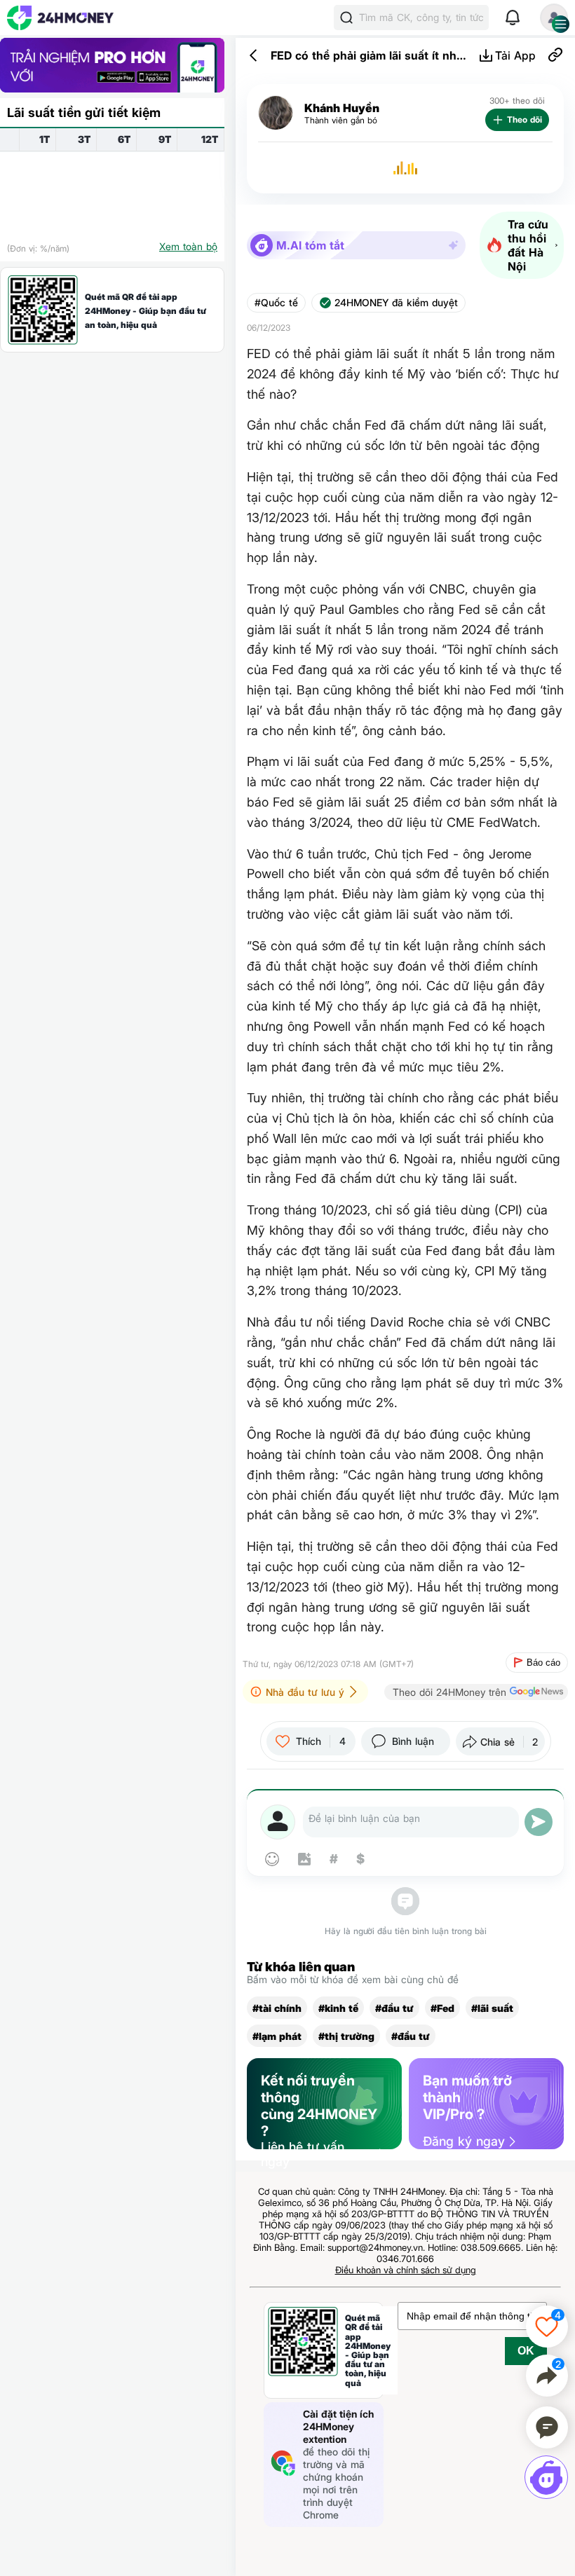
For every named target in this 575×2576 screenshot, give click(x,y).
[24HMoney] (60, 18)
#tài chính (277, 2008)
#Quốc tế (276, 303)
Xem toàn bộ (188, 246)
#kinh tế (338, 2008)
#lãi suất (492, 2008)
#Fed (442, 2008)
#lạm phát (277, 2036)
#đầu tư (394, 2008)
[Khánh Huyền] (276, 113)
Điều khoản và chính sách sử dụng (406, 2270)
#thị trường (346, 2036)
